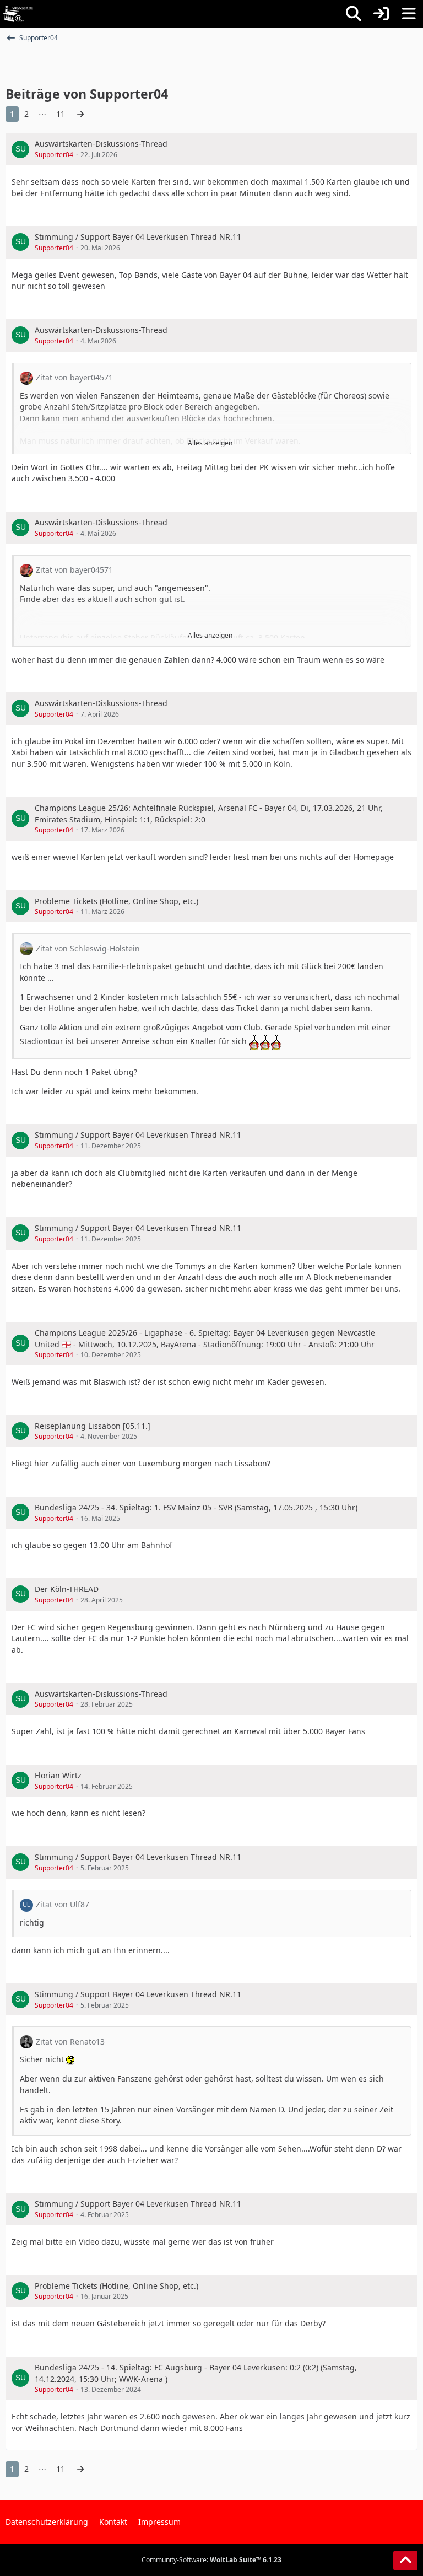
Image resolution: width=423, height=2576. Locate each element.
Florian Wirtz (58, 1775)
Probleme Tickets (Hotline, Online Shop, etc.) (116, 901)
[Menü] (409, 14)
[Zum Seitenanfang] (405, 2561)
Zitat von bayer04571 (74, 377)
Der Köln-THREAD (67, 1589)
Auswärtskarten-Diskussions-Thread (101, 144)
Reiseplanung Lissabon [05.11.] (93, 1426)
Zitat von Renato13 (70, 2042)
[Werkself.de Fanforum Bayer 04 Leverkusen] (18, 14)
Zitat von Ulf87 (63, 1904)
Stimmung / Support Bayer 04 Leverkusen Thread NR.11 (138, 237)
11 (61, 114)
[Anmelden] (381, 14)
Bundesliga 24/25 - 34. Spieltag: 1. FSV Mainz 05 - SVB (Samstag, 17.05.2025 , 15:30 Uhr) (196, 1507)
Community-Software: (211, 2560)
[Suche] (354, 14)
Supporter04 (54, 155)
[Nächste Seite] (80, 114)
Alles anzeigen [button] (210, 443)
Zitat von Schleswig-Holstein (88, 948)
